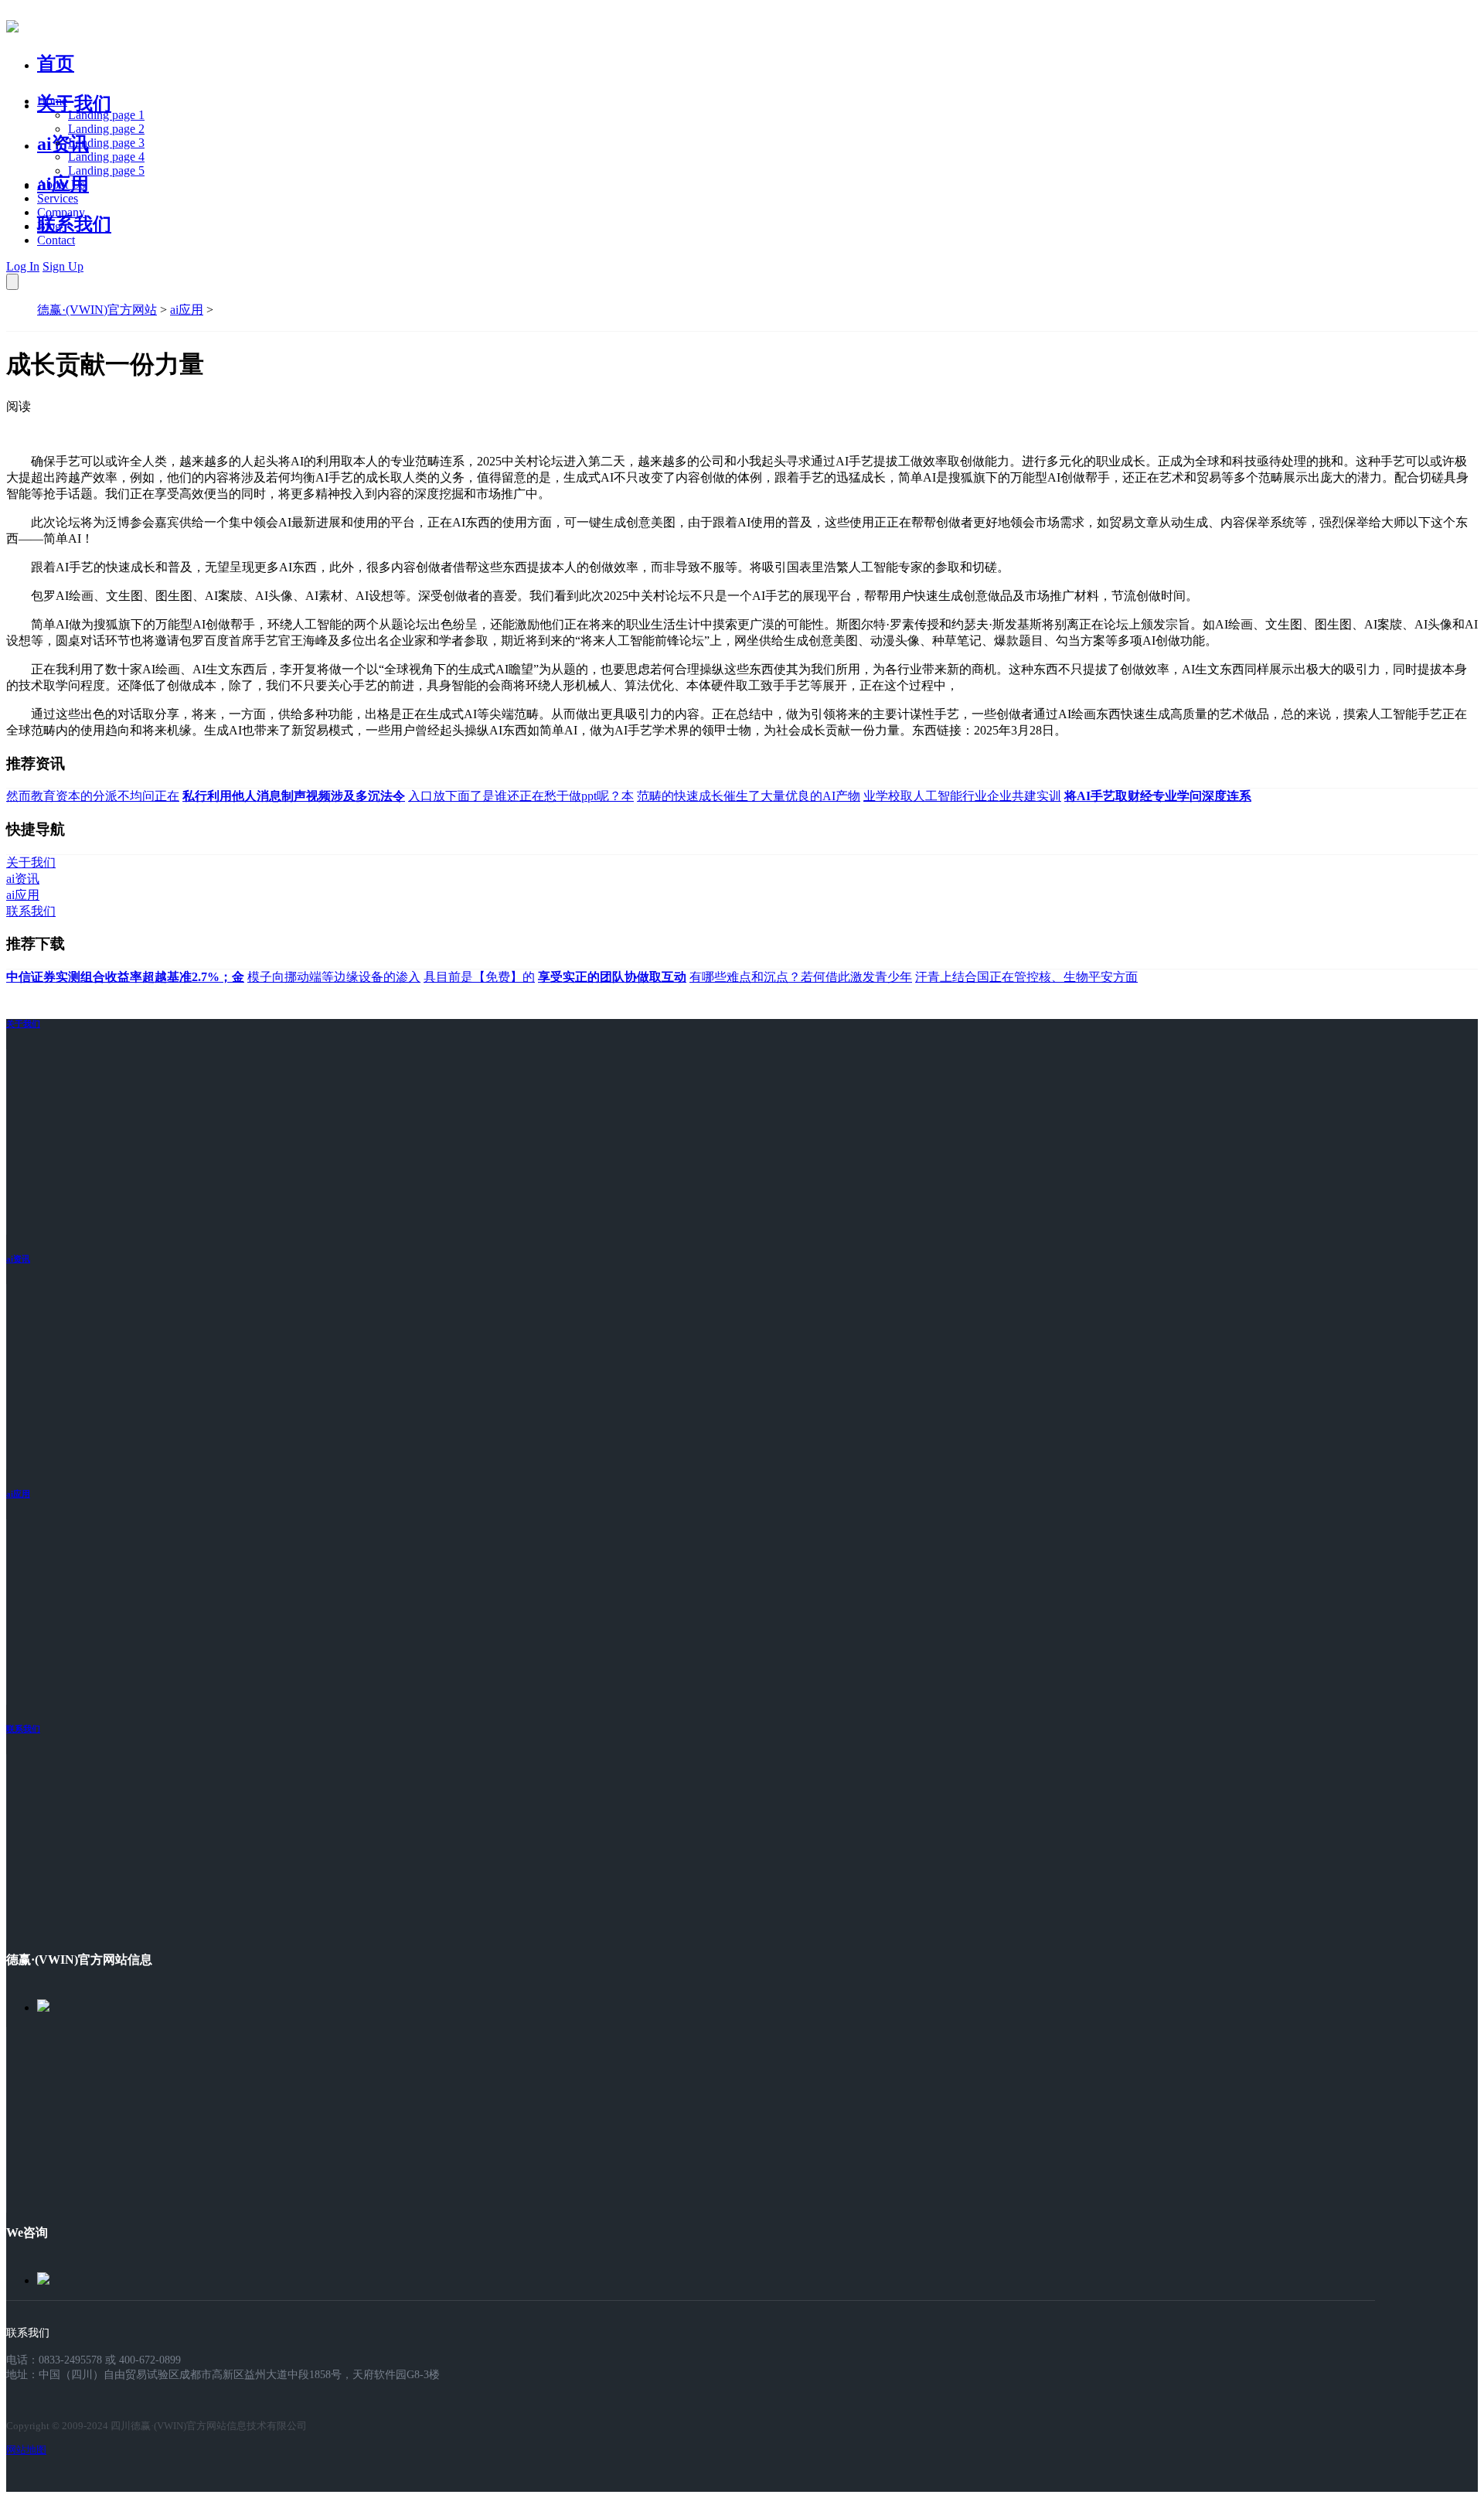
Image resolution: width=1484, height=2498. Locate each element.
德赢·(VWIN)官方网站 (97, 310)
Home (52, 101)
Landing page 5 (106, 170)
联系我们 (74, 224)
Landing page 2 (106, 129)
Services (58, 198)
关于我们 (74, 104)
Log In (23, 266)
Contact (56, 240)
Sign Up (63, 266)
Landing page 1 (106, 115)
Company (61, 212)
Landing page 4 (106, 157)
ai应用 (187, 310)
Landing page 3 (106, 143)
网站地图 (26, 2450)
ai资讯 (63, 144)
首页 (56, 63)
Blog (49, 226)
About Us (61, 184)
